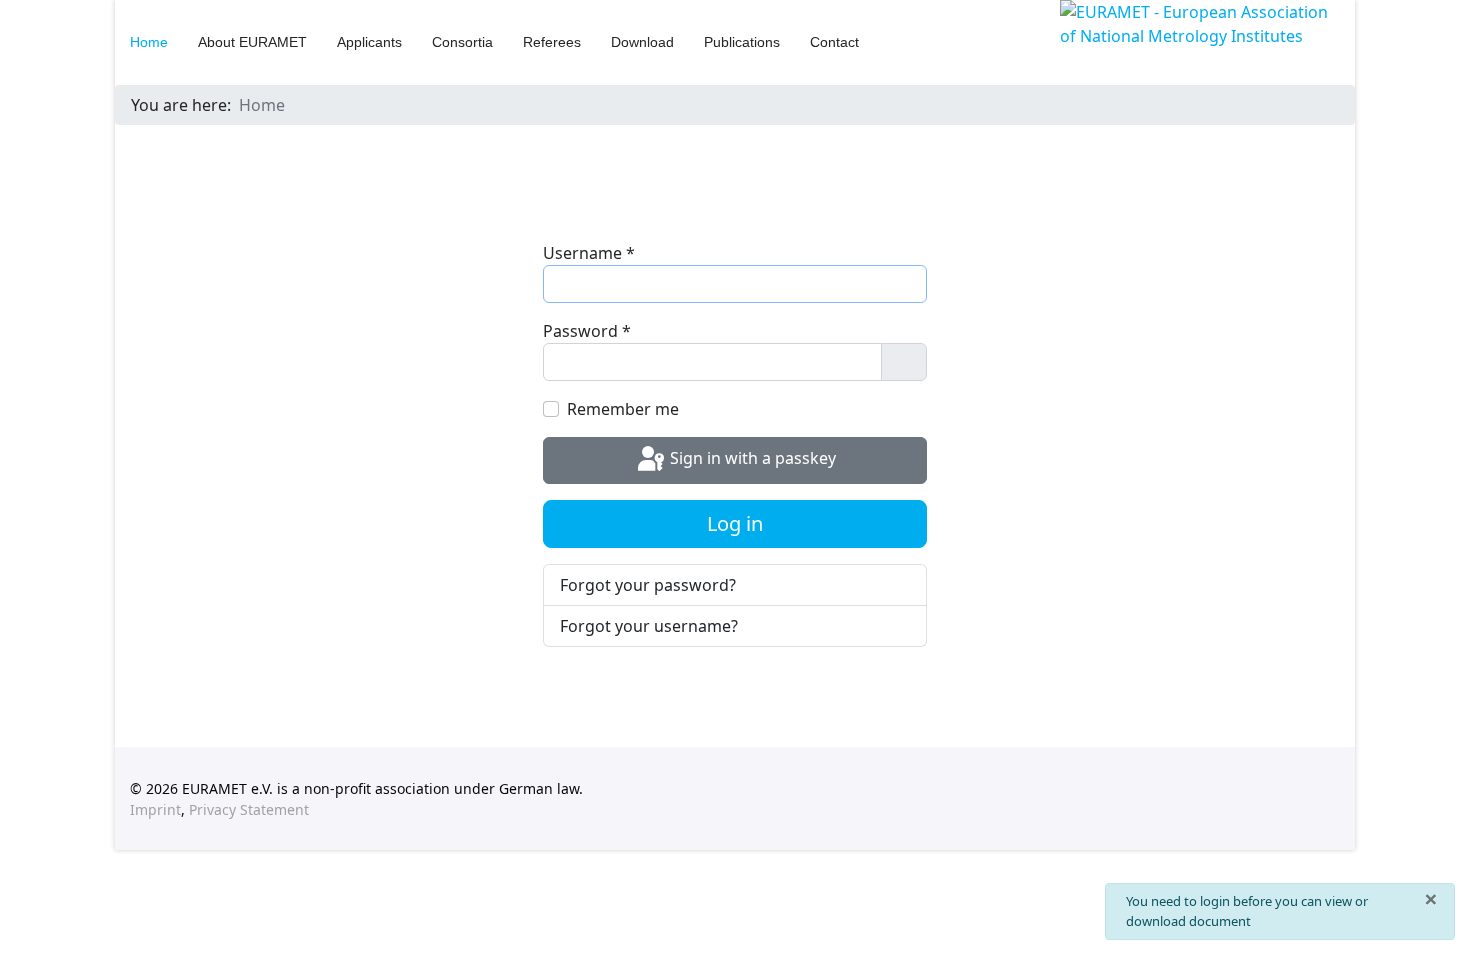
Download (642, 42)
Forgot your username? (649, 626)
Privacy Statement (249, 809)
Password (587, 331)
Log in (735, 523)
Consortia (462, 42)
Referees (552, 42)
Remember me (623, 409)
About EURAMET (252, 42)
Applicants (369, 42)
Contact (834, 42)
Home (149, 42)
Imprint (155, 809)
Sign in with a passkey (751, 459)
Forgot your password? (648, 585)
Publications (742, 42)
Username (589, 253)
